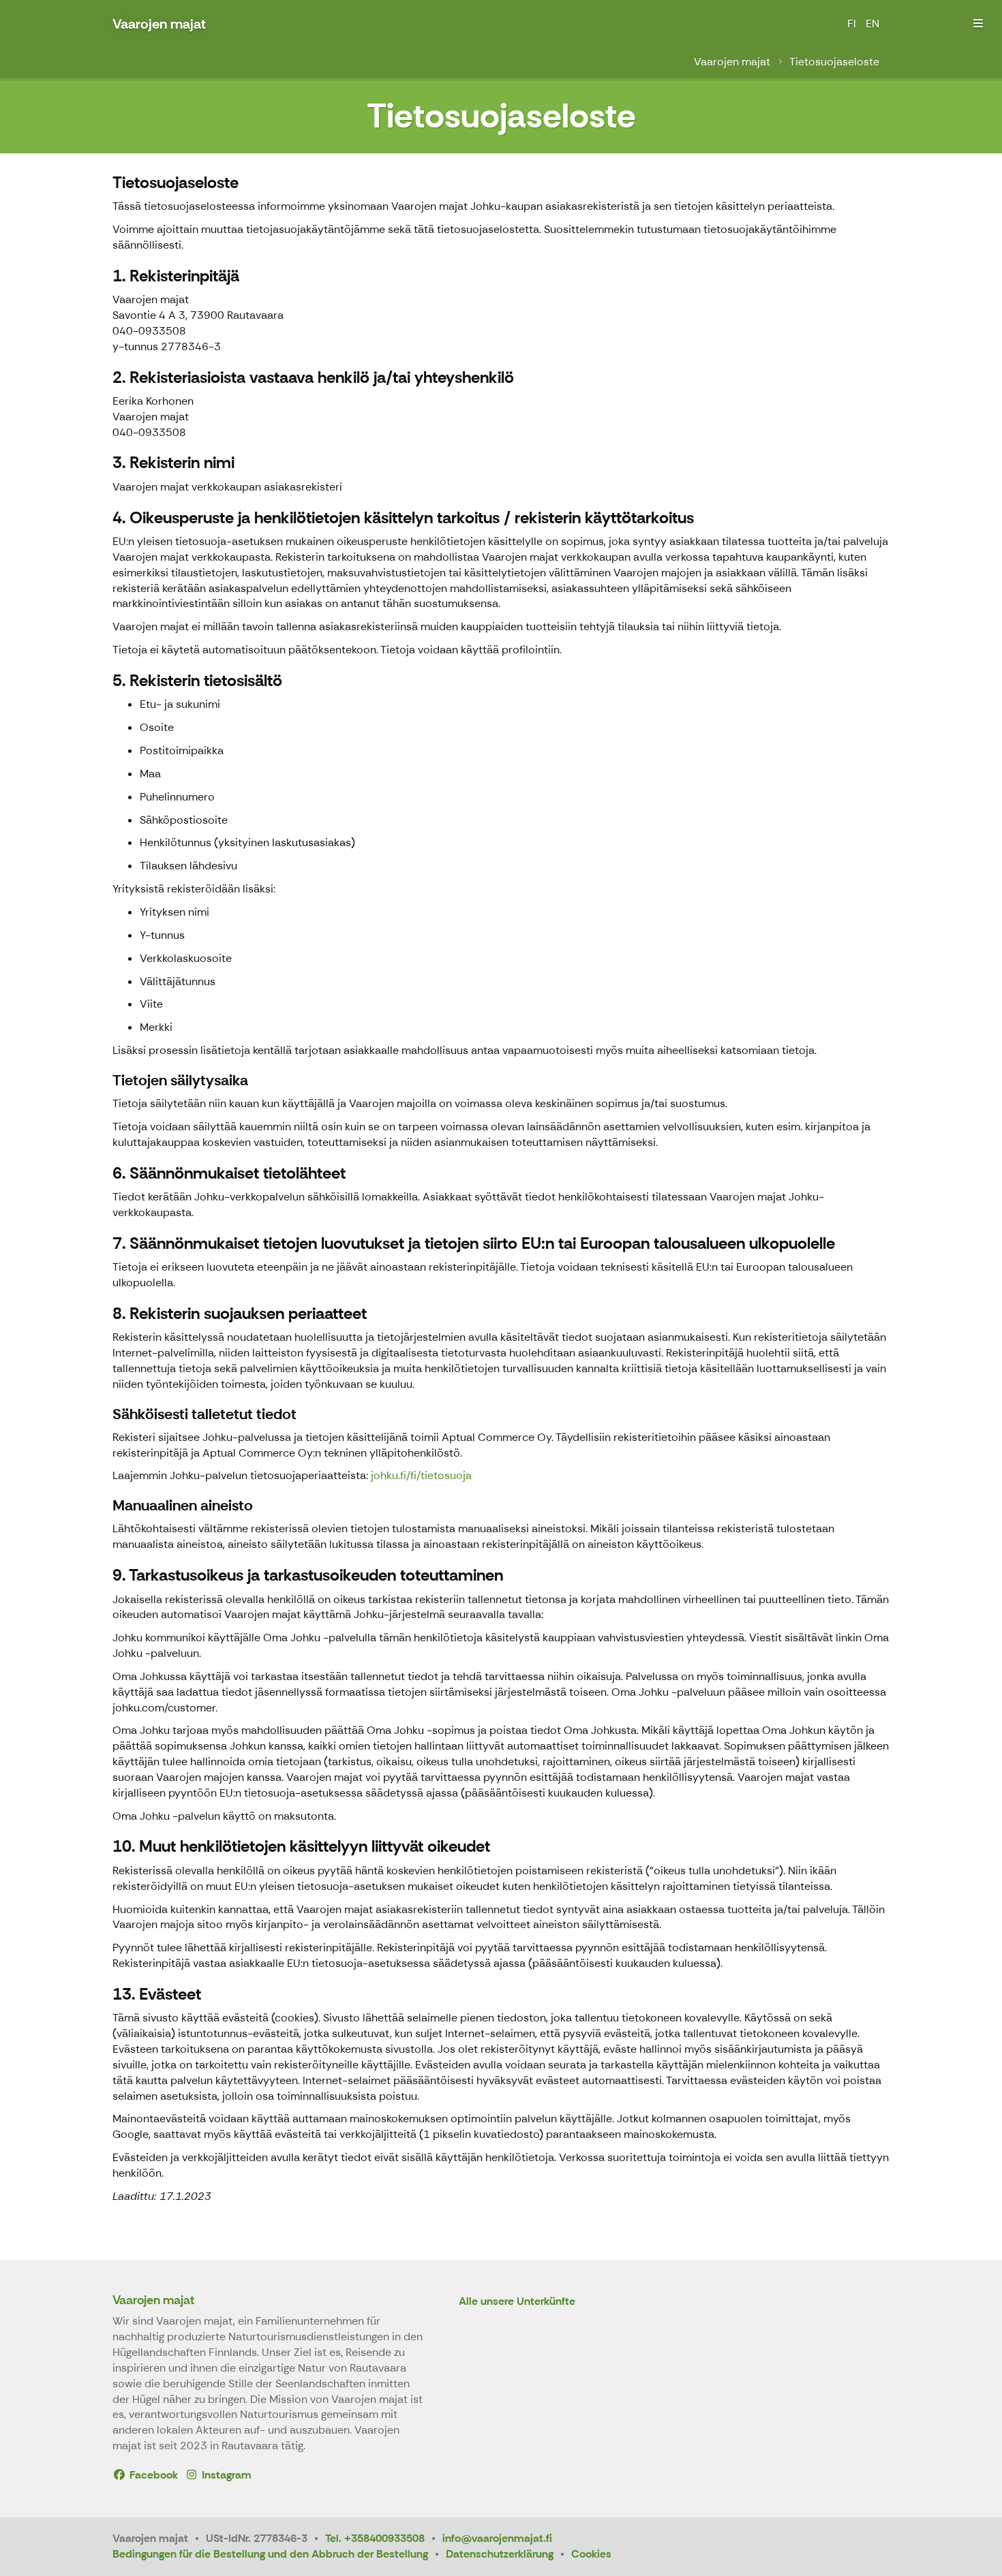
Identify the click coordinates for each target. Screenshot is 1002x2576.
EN (872, 24)
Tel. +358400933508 (375, 2538)
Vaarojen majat (732, 62)
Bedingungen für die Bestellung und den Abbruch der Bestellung (270, 2554)
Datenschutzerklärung (500, 2554)
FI (852, 24)
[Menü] (978, 24)
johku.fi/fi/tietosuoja (421, 1475)
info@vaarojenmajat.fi (497, 2538)
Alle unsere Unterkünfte (517, 2302)
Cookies (591, 2554)
